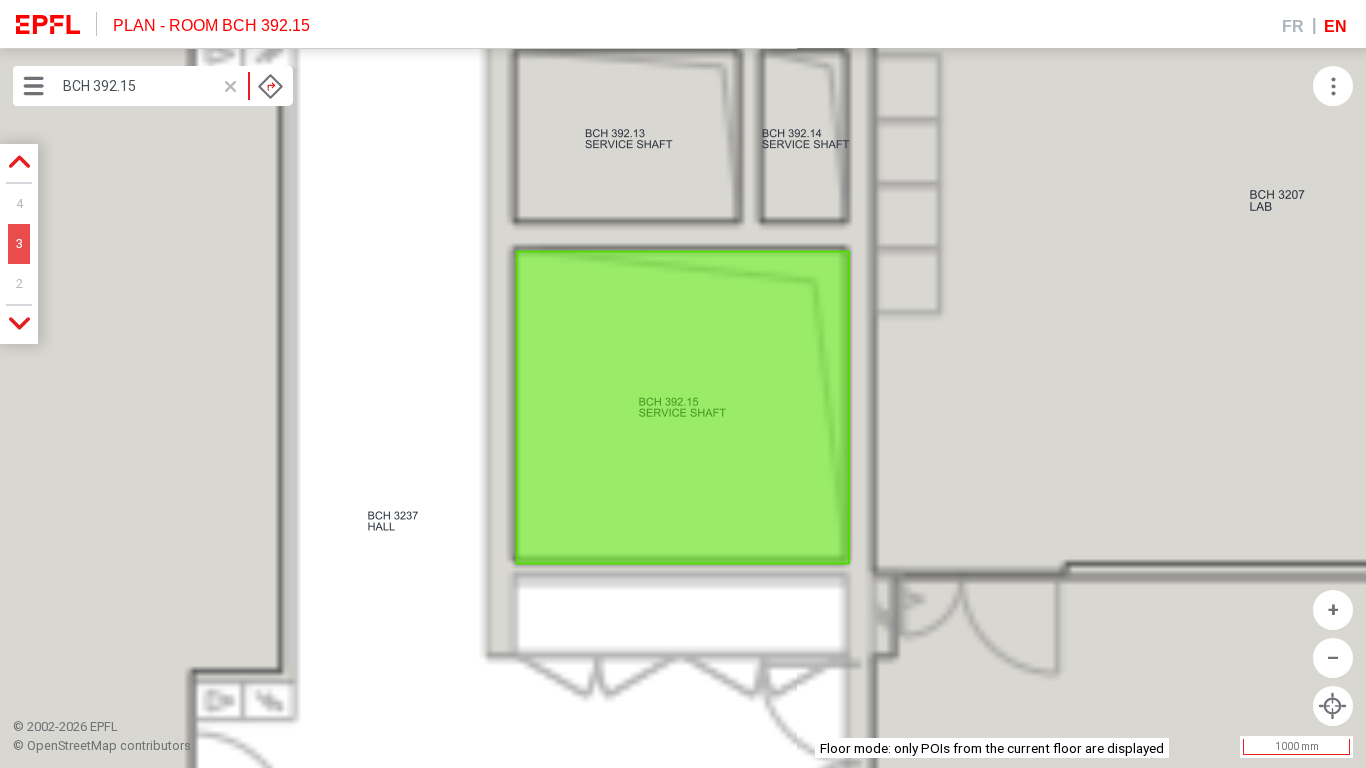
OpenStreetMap (72, 745)
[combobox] (173, 86)
